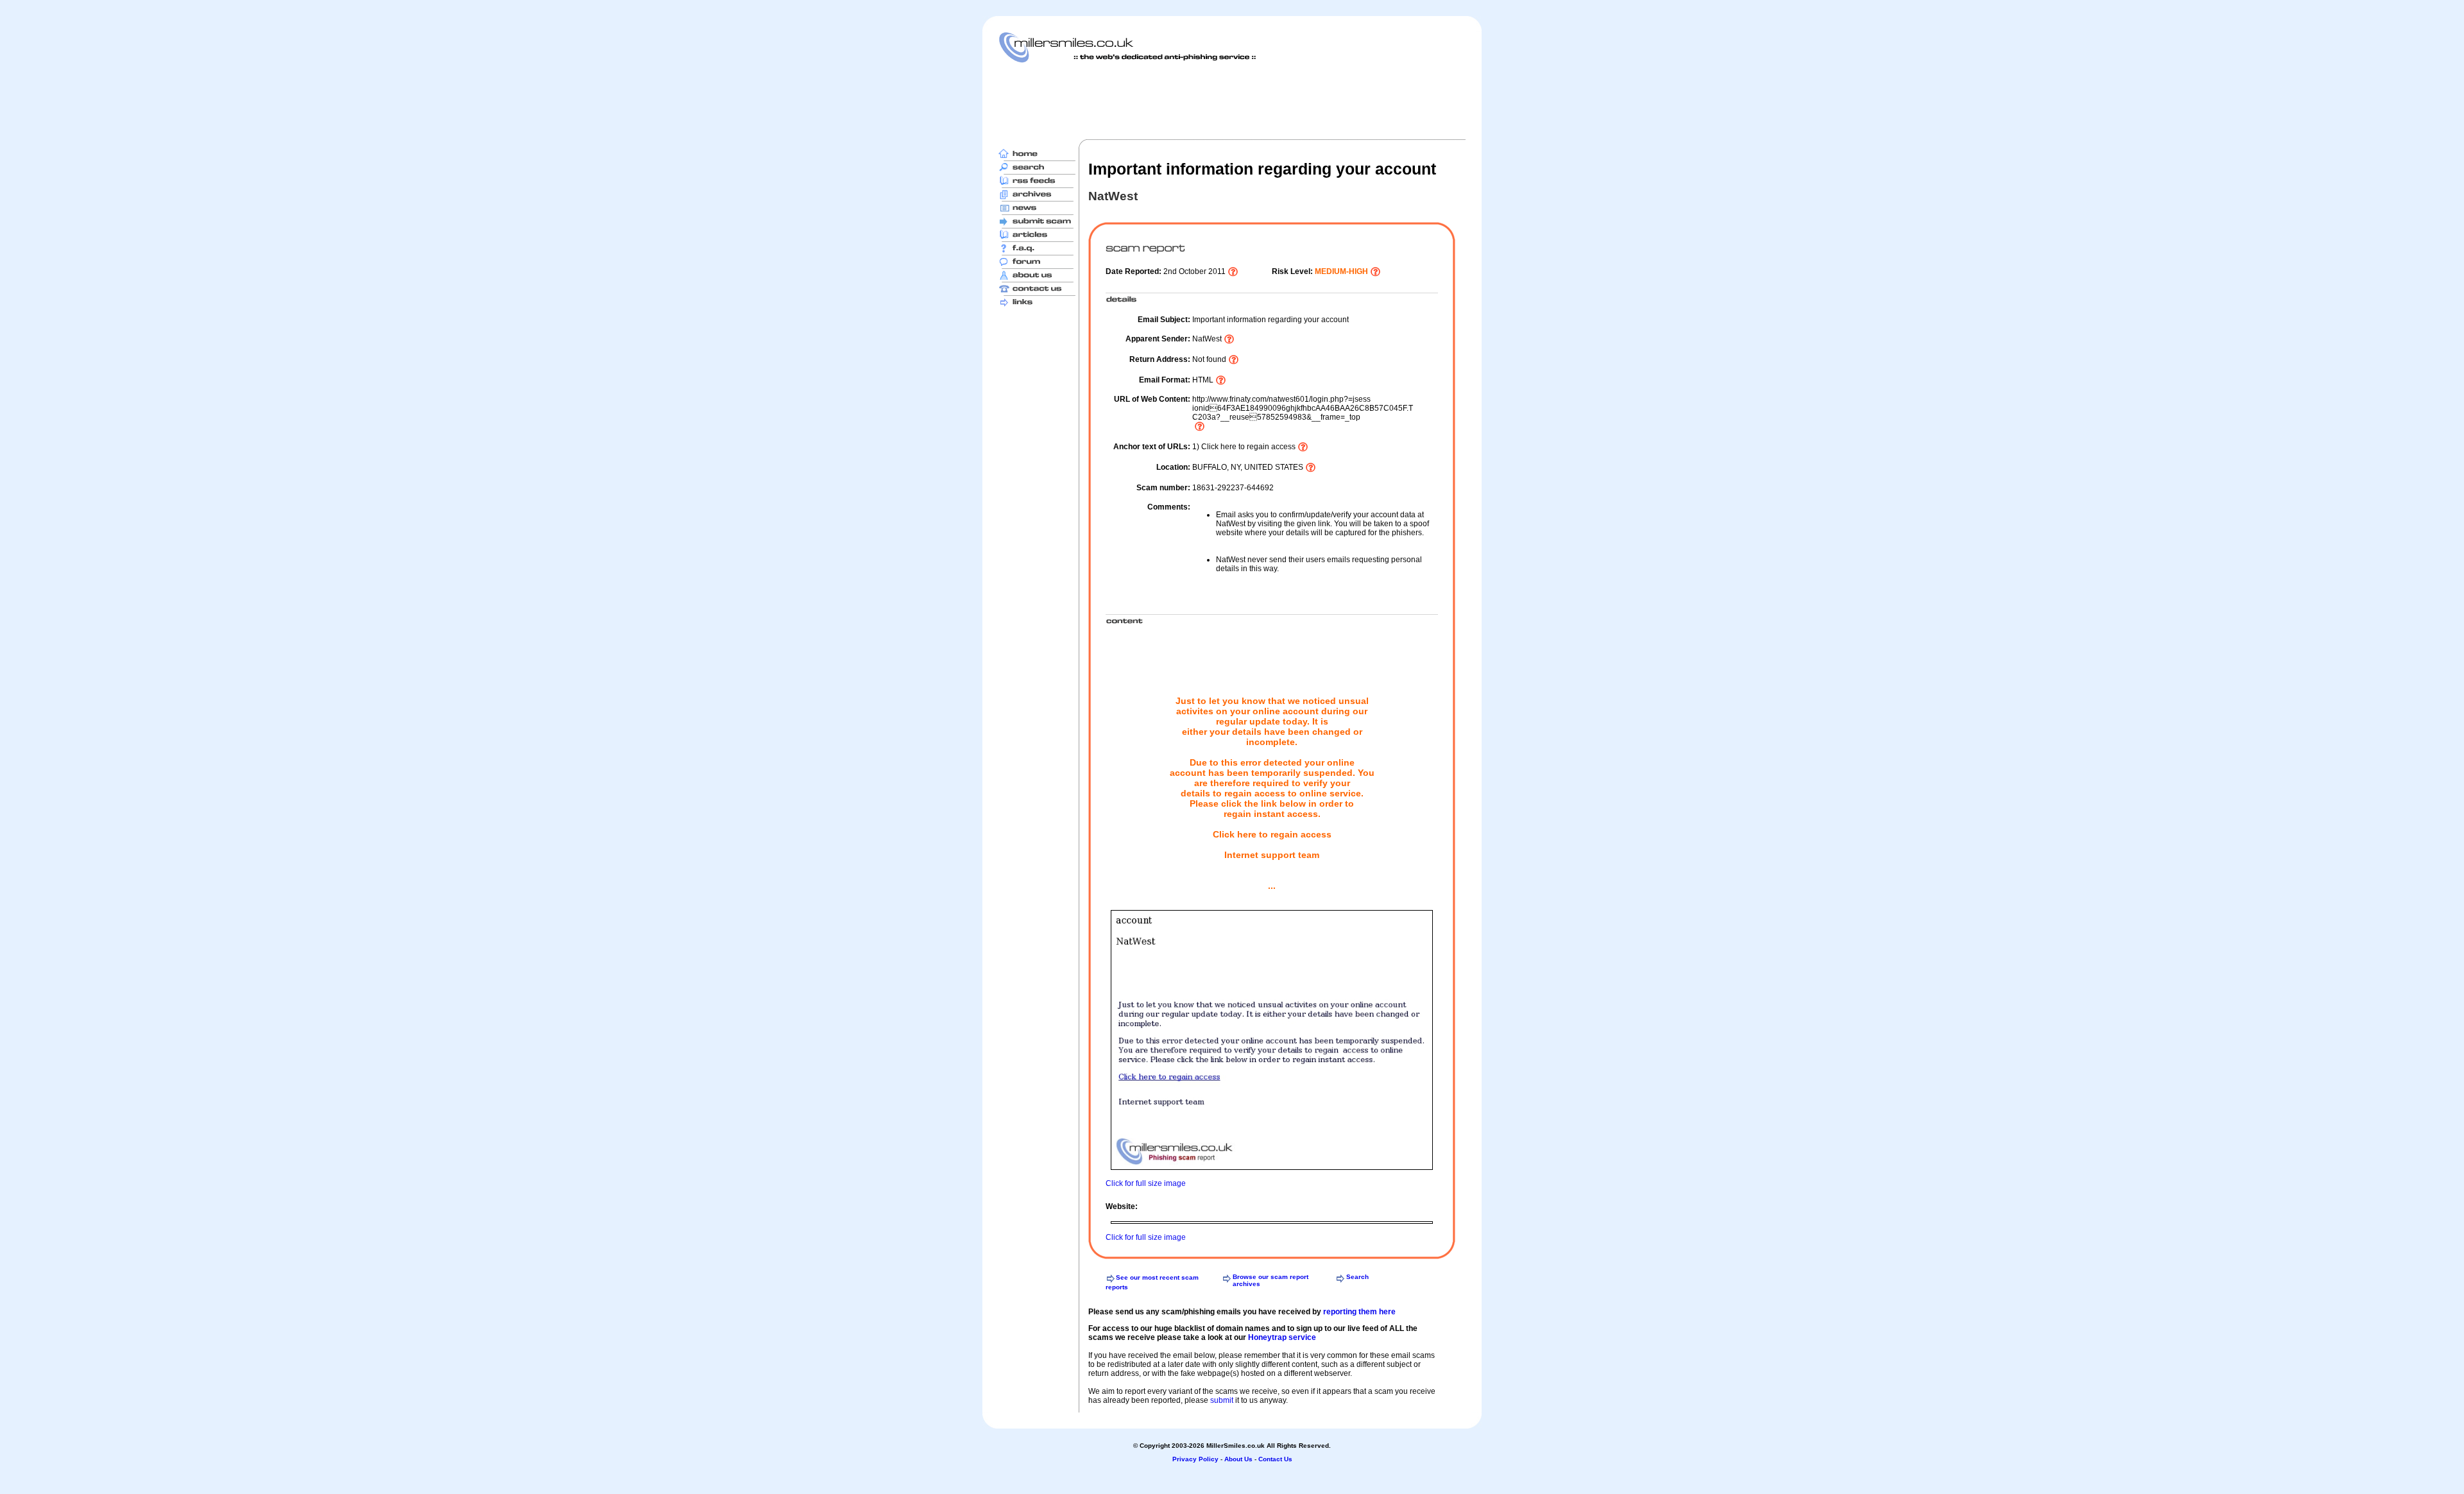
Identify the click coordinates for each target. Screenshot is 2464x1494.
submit (1222, 1400)
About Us (1238, 1459)
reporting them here (1359, 1312)
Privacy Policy (1195, 1459)
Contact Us (1275, 1459)
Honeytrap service (1282, 1337)
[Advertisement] (1232, 101)
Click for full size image (1146, 1183)
